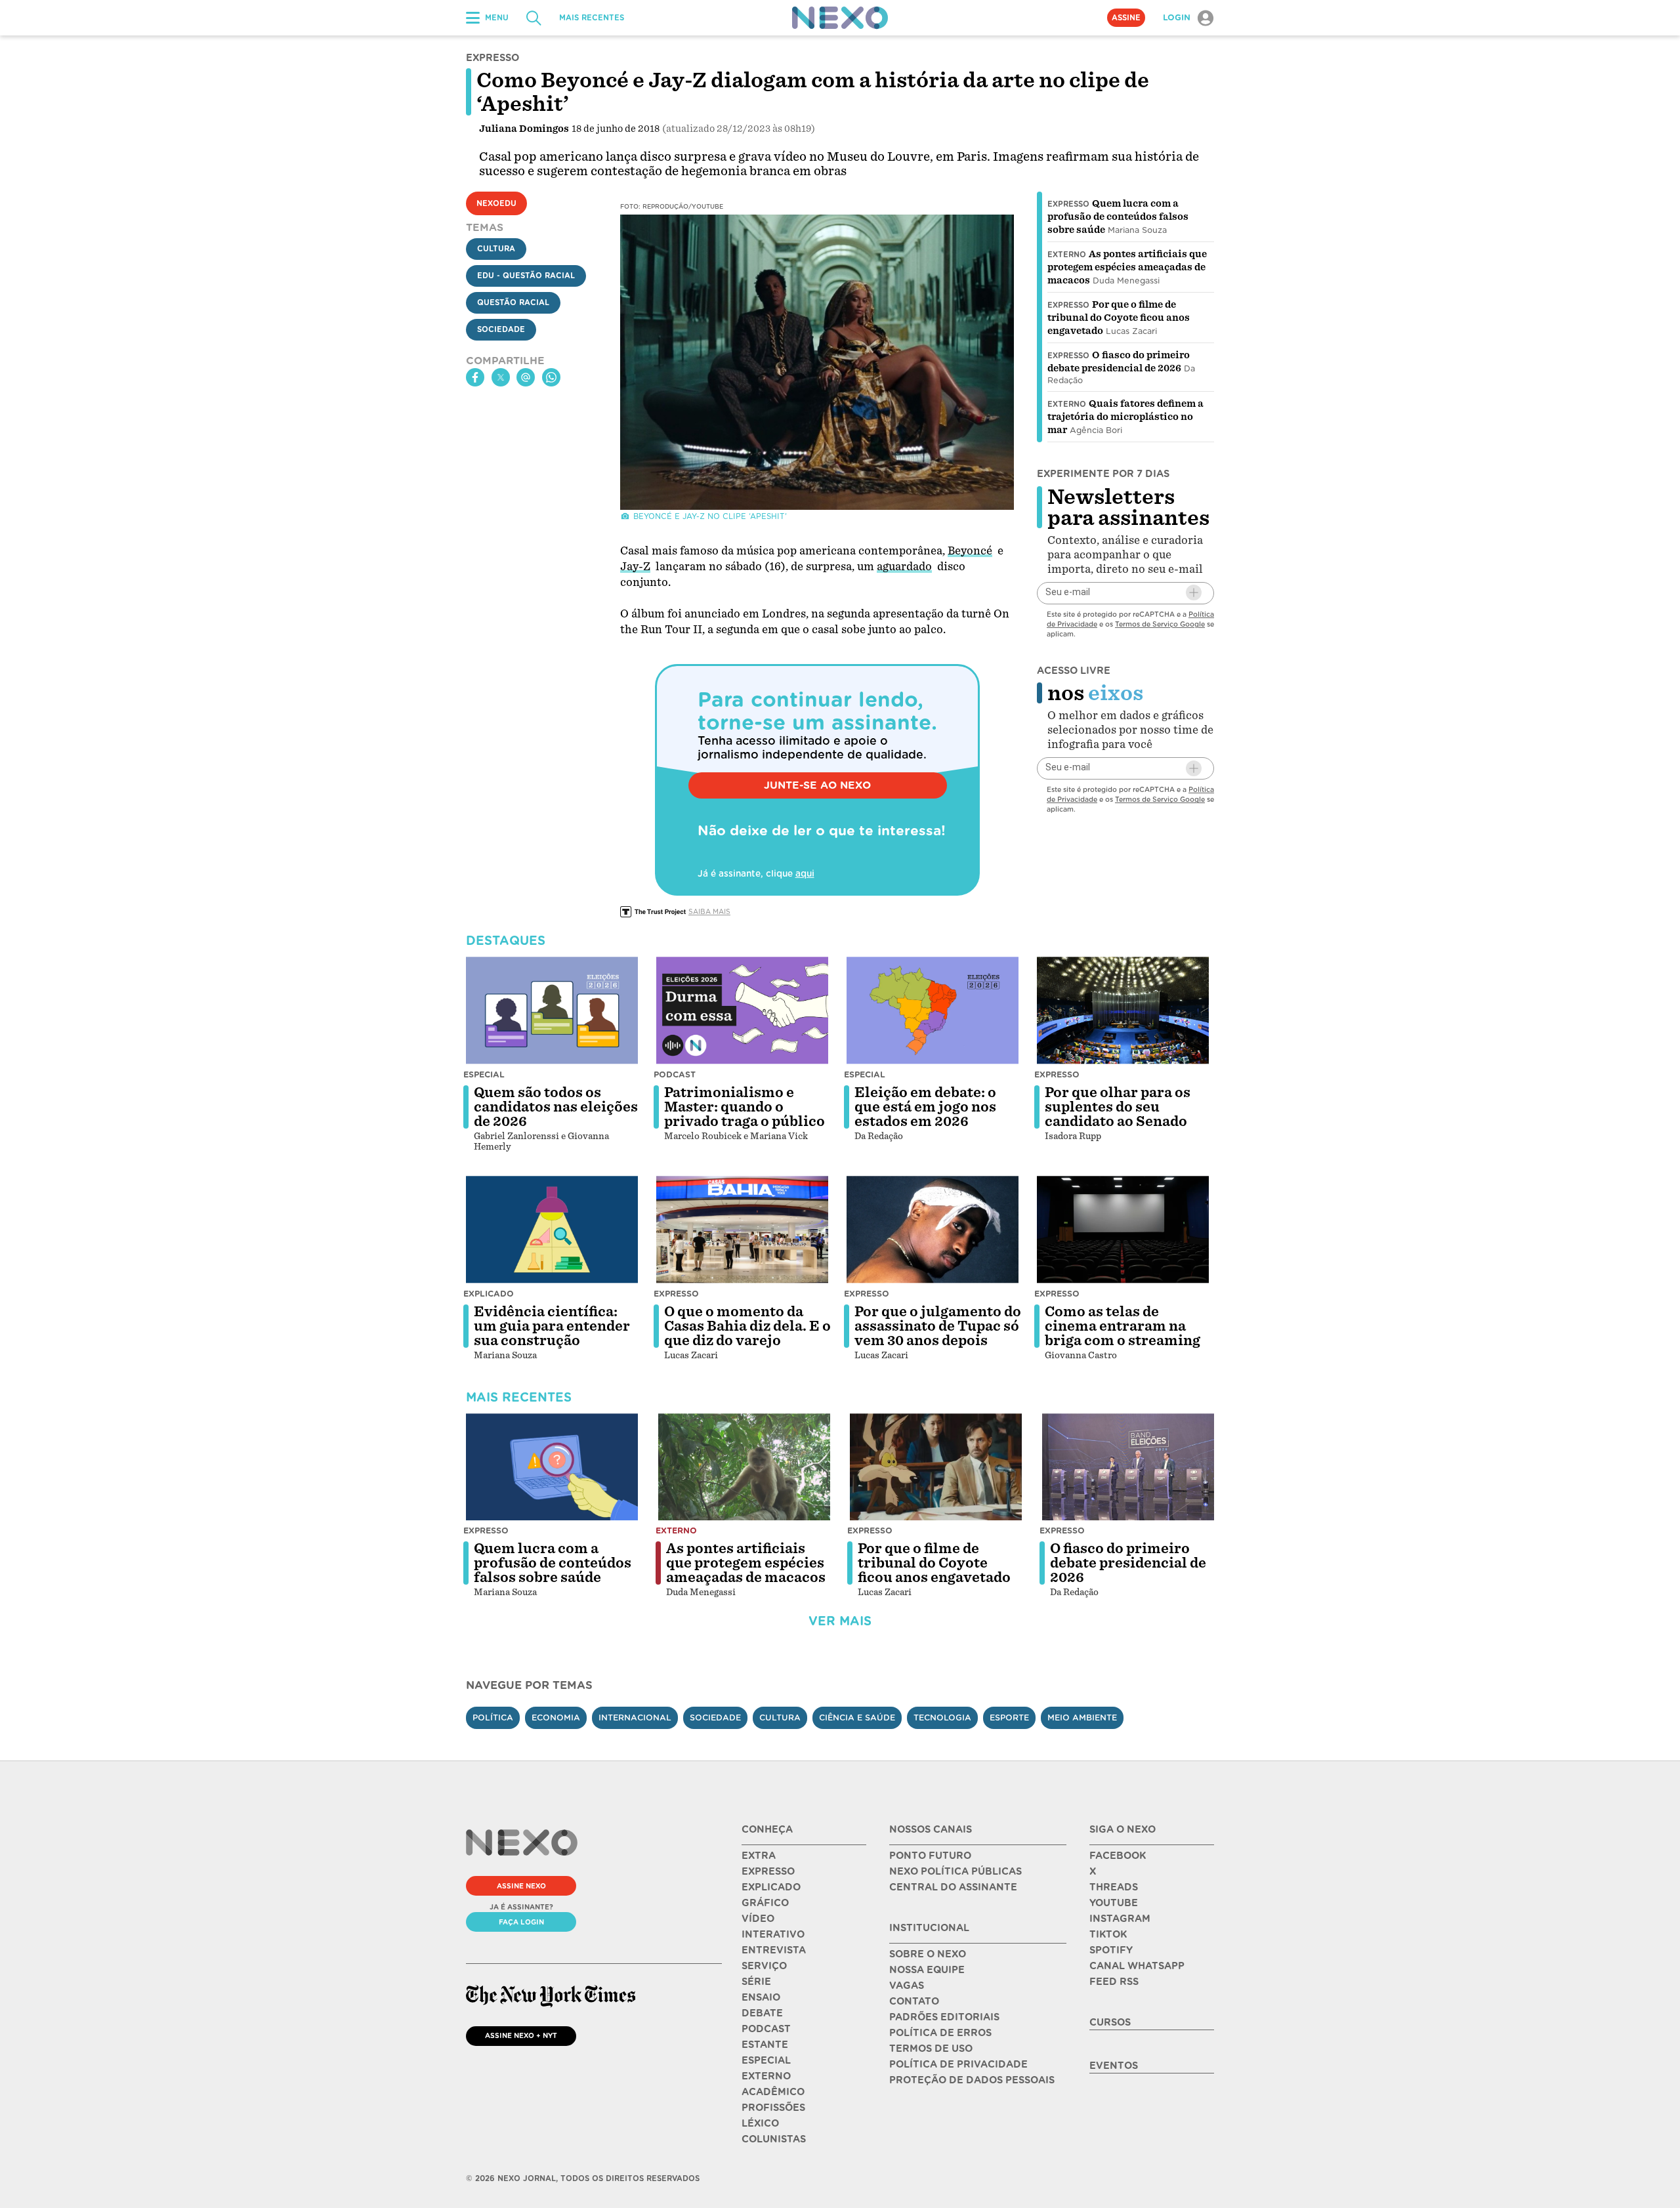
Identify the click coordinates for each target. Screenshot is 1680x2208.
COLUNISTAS (774, 2139)
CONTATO (914, 2001)
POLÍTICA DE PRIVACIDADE (958, 2064)
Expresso (1068, 204)
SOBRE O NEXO (928, 1954)
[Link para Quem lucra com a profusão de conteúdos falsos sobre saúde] (552, 1467)
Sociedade (501, 329)
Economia (556, 1718)
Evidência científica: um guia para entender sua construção (552, 1326)
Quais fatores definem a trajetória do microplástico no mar (1125, 417)
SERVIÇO (764, 1966)
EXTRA (759, 1856)
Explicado (489, 1294)
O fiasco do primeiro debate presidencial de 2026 (1128, 1563)
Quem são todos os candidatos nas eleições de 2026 (556, 1107)
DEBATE (762, 2013)
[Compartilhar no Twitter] (501, 377)
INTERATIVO (773, 1934)
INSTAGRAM (1120, 1919)
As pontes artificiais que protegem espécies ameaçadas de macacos (1127, 267)
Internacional (635, 1718)
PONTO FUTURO (930, 1856)
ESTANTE (765, 2045)
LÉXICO (760, 2123)
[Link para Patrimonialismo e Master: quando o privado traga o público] (742, 1010)
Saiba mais (709, 911)
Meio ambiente (1082, 1718)
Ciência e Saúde (857, 1718)
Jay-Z (635, 567)
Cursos (1110, 2022)
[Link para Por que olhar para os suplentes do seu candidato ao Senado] (1123, 1010)
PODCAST (766, 2029)
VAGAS (907, 1986)
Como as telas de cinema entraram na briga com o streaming (1123, 1326)
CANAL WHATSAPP (1137, 1966)
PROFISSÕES (773, 2108)
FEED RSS (1114, 1982)
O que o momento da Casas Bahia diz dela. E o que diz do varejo (747, 1326)
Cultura (496, 249)
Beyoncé (970, 551)
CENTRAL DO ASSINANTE (953, 1887)
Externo (1067, 255)
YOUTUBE (1114, 1903)
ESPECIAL (766, 2060)
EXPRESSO (768, 1871)
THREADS (1114, 1887)
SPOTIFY (1111, 1950)
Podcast (675, 1074)
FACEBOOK (1118, 1856)
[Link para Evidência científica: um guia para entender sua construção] (552, 1230)
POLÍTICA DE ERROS (940, 2033)
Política (493, 1718)
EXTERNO (766, 2076)
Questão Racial (513, 302)
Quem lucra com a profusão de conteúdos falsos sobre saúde (1118, 217)
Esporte (1009, 1718)
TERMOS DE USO (931, 2049)
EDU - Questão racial (526, 276)
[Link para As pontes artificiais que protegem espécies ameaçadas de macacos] (744, 1467)
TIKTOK (1108, 1934)
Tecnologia (942, 1718)
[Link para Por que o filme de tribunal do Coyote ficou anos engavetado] (936, 1467)
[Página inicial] (840, 18)
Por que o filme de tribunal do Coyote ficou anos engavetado (1119, 318)
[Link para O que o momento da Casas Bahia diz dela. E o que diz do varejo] (742, 1230)
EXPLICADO (771, 1887)
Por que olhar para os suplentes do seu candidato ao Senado (1118, 1107)
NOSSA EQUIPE (927, 1970)
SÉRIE (756, 1982)
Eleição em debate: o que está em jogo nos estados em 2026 (925, 1107)
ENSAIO (761, 1997)
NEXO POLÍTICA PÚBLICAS (955, 1871)
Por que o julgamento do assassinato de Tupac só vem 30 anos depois (938, 1326)
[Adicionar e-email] (1194, 593)
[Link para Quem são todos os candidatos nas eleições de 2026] (552, 1010)
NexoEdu (496, 203)
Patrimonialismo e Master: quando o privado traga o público (745, 1107)
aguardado (904, 567)
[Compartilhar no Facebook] (475, 377)
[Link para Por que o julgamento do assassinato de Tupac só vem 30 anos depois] (933, 1230)
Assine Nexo (521, 1886)
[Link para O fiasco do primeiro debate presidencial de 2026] (1128, 1467)
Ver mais (840, 1621)
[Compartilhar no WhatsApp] (551, 377)
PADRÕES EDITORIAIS (944, 2017)
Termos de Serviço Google (1160, 623)
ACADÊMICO (773, 2092)
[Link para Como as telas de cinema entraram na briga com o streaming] (1123, 1230)
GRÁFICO (765, 1903)
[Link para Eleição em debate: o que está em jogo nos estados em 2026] (933, 1010)
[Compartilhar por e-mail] (526, 377)
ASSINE (1126, 18)
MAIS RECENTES (592, 18)
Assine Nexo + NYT (521, 2035)
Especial (484, 1074)
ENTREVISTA (774, 1950)
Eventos (1114, 2066)
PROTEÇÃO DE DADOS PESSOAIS (972, 2080)
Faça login (521, 1922)
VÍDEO (758, 1919)
